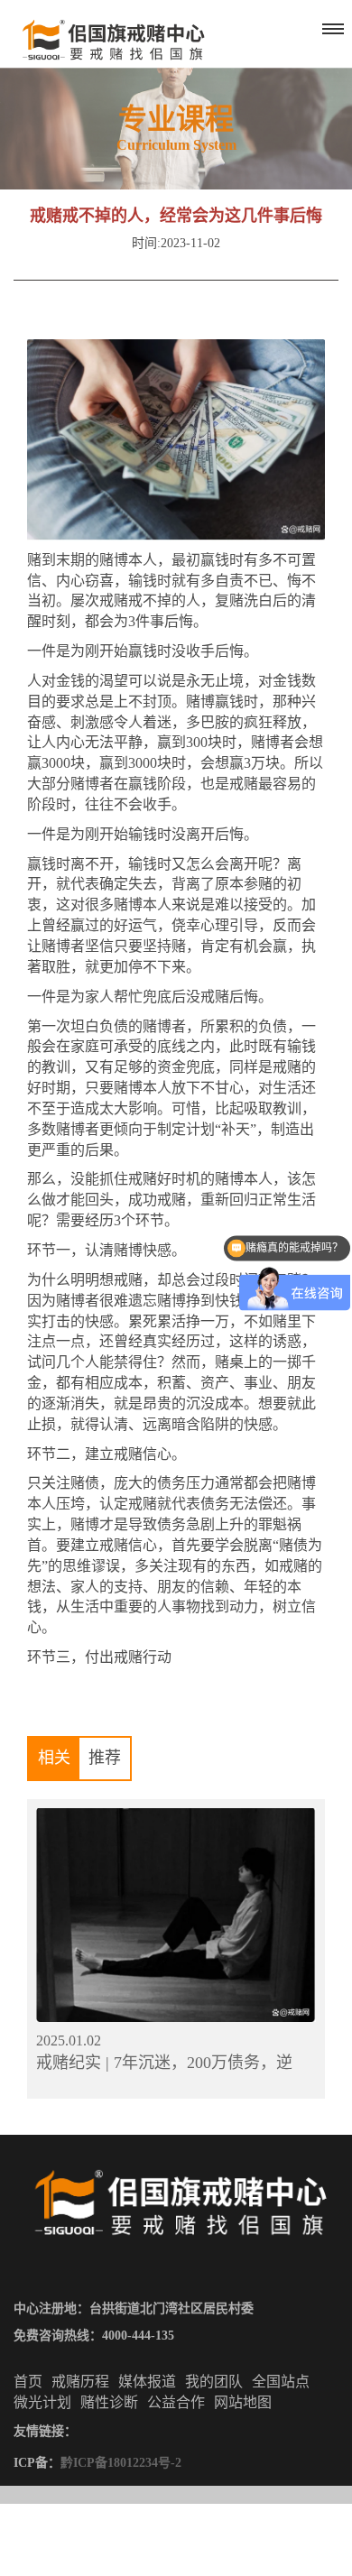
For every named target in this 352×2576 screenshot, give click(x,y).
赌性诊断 (109, 2402)
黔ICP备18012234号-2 (121, 2463)
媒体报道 (147, 2382)
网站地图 (243, 2402)
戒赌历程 (80, 2382)
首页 (28, 2382)
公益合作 (176, 2402)
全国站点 (281, 2382)
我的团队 (214, 2382)
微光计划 (42, 2402)
